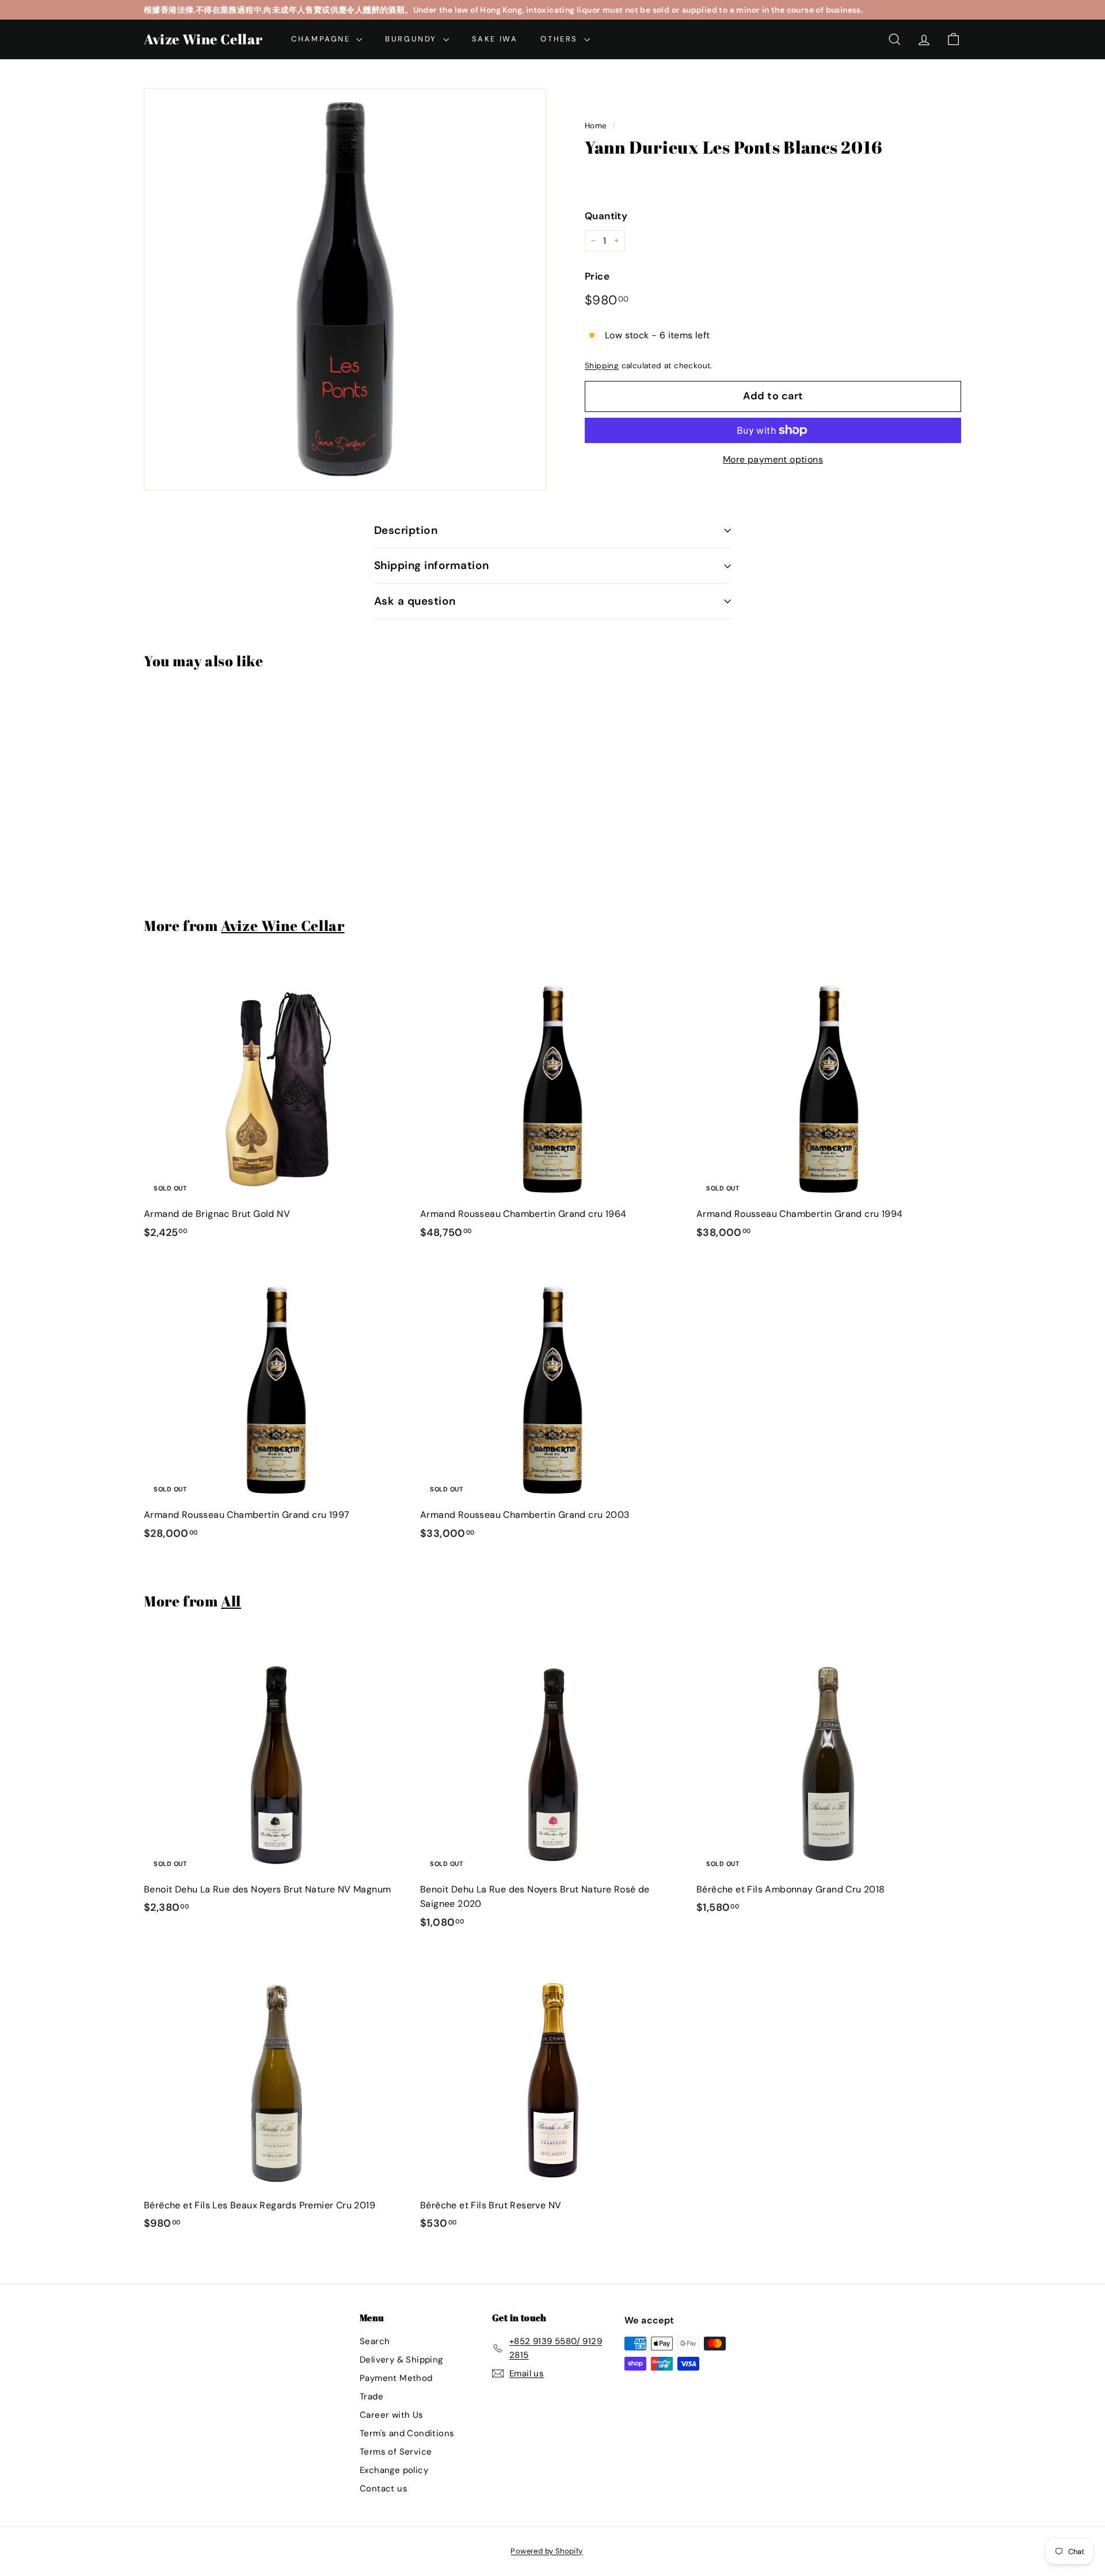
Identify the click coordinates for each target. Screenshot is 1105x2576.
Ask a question (415, 601)
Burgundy (412, 39)
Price (597, 276)
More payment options (773, 459)
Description (406, 530)
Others (561, 39)
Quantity (606, 216)
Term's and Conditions (407, 2433)
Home (596, 126)
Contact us (384, 2489)
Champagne (322, 39)
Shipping (602, 366)
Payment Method (396, 2378)
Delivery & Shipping (401, 2360)
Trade (371, 2396)
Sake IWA (495, 39)
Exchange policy (394, 2470)
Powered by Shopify (546, 2551)
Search (375, 2341)
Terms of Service (396, 2452)
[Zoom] (345, 289)
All (231, 1601)
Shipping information (432, 565)
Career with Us (392, 2415)
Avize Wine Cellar (203, 39)
